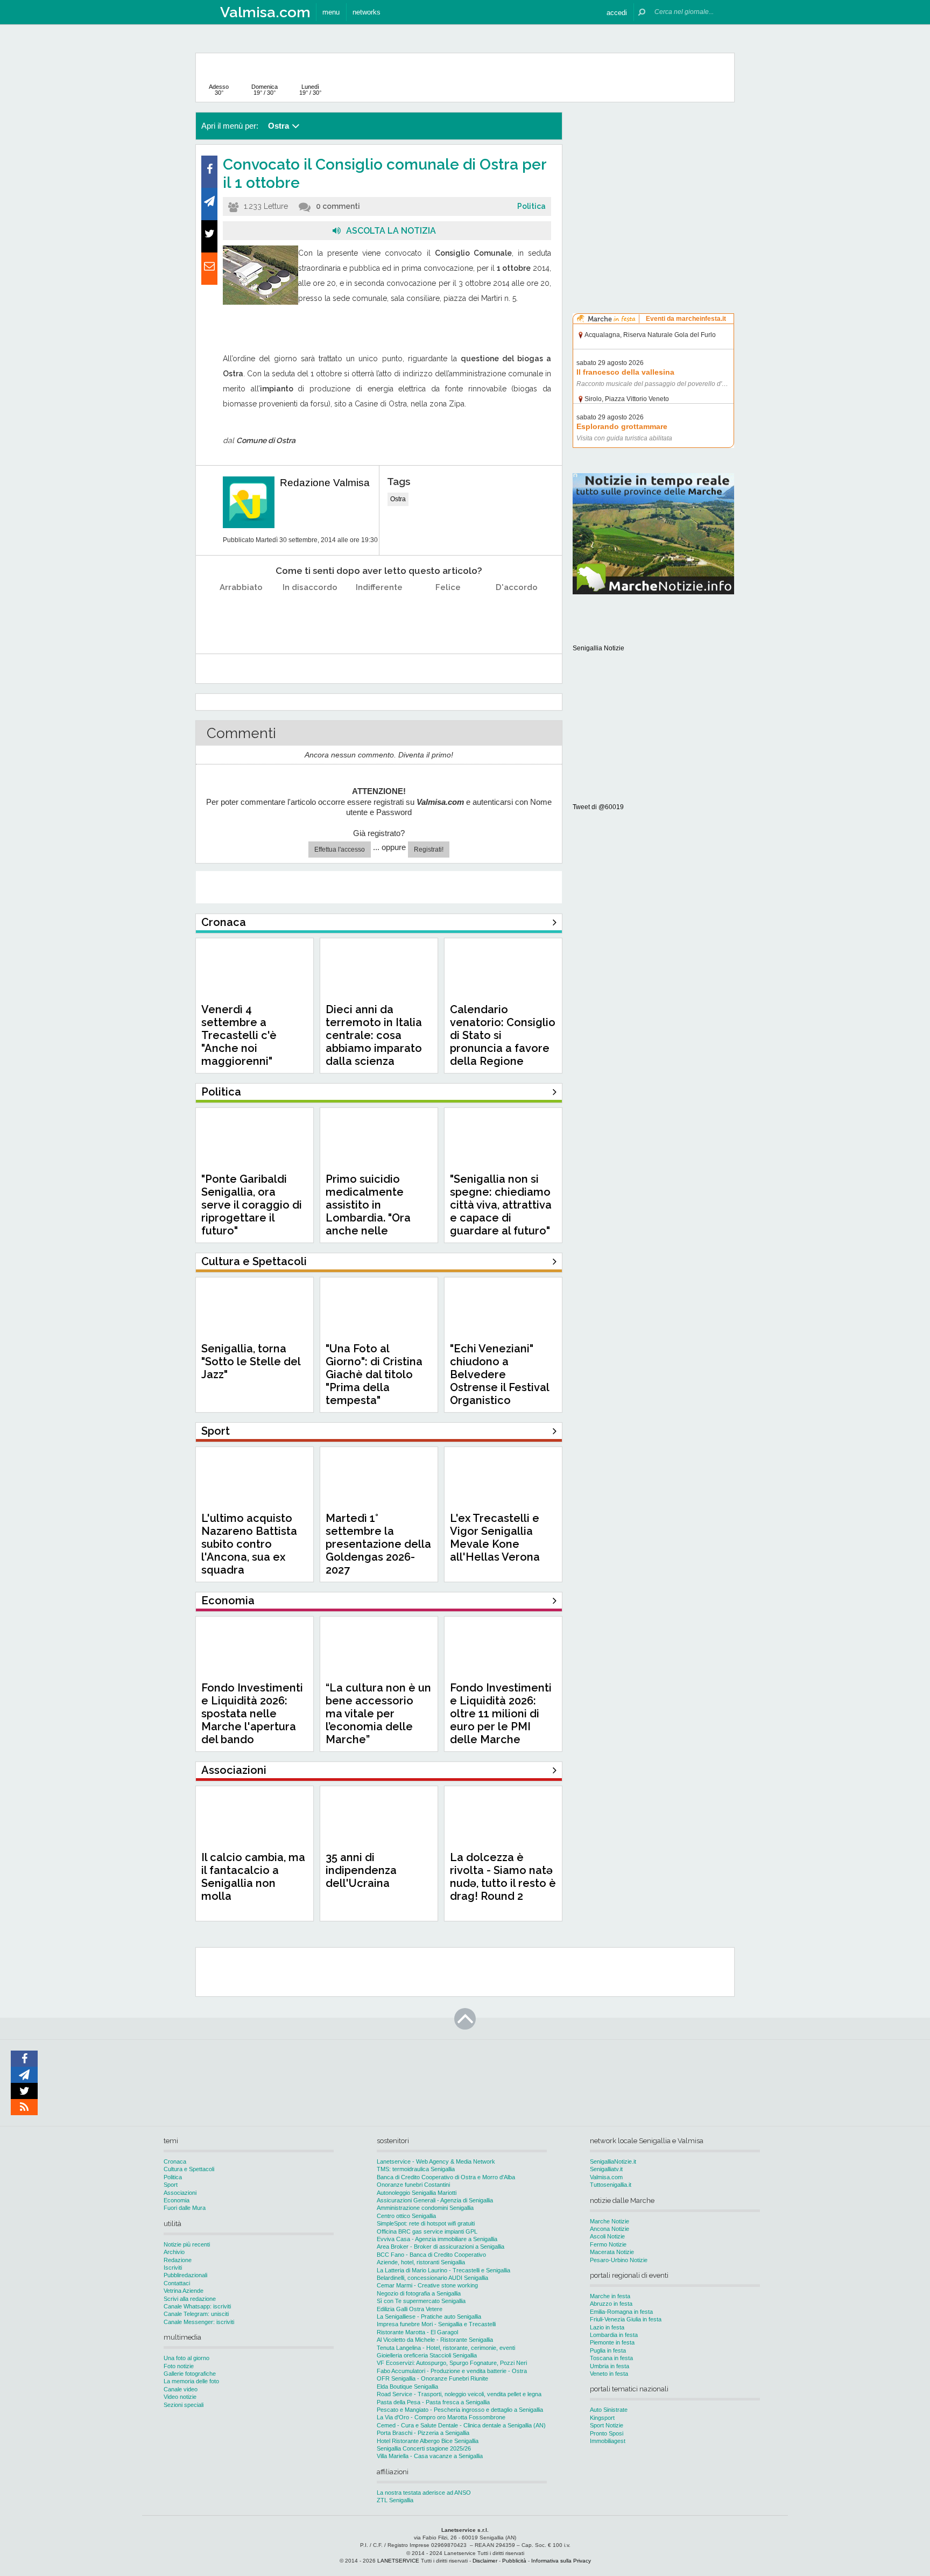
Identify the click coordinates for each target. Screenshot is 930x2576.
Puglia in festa (608, 2350)
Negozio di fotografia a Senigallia (419, 2293)
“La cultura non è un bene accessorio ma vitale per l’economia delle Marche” (378, 1714)
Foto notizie (179, 2366)
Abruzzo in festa (611, 2304)
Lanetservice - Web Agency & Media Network (436, 2161)
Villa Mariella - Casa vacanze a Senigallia (430, 2456)
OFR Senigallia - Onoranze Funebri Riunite (432, 2378)
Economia (177, 2200)
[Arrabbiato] (241, 615)
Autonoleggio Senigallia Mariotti (417, 2193)
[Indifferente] (379, 615)
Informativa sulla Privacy (561, 2561)
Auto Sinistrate (609, 2410)
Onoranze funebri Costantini (413, 2185)
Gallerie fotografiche (190, 2374)
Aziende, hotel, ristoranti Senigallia (421, 2262)
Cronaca (175, 2161)
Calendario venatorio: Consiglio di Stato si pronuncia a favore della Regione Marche (503, 1042)
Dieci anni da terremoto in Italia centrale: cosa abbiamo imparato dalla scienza (374, 1035)
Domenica (265, 90)
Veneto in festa (609, 2374)
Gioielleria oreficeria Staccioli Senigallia (427, 2355)
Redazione (178, 2260)
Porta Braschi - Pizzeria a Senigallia (423, 2433)
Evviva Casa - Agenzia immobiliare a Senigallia (437, 2239)
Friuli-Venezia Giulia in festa (626, 2319)
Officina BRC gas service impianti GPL (427, 2231)
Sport (171, 2185)
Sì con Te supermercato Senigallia (421, 2301)
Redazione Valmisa (325, 483)
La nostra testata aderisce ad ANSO (424, 2493)
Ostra (398, 499)
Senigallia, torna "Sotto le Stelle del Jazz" (251, 1361)
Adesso (219, 90)
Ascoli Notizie (607, 2236)
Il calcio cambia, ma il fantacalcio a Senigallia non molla (253, 1877)
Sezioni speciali (184, 2405)
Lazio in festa (607, 2327)
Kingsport (602, 2418)
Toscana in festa (611, 2358)
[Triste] (310, 615)
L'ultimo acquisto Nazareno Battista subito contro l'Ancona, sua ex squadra (249, 1544)
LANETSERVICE (398, 2561)
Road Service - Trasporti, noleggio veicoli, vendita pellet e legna (459, 2394)
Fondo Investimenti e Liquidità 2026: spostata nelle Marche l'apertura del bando (252, 1714)
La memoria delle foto (191, 2381)
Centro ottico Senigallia (406, 2216)
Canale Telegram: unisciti (196, 2314)
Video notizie (180, 2397)
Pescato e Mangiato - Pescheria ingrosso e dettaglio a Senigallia (460, 2410)
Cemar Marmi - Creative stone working (427, 2285)
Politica (531, 206)
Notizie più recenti (187, 2244)
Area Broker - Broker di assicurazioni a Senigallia (441, 2247)
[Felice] (448, 615)
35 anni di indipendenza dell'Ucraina (361, 1870)
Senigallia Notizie (598, 648)
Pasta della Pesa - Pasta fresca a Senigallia (433, 2402)
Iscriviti (173, 2268)
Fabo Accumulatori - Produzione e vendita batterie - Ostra (452, 2371)
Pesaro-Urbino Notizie (619, 2260)
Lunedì (310, 90)
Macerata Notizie (612, 2252)
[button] (617, 12)
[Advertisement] (653, 180)
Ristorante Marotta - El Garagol (417, 2332)
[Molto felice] (517, 615)
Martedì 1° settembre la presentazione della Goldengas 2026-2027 (378, 1544)
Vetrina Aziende (184, 2291)
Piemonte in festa (612, 2342)
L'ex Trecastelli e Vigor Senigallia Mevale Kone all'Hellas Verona (495, 1538)
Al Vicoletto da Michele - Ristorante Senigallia (435, 2340)
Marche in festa (610, 2296)
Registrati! (429, 850)
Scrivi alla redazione (190, 2299)
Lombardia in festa (614, 2335)
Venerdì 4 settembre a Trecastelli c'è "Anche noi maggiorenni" (239, 1035)
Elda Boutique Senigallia (407, 2387)
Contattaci (177, 2283)
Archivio (174, 2252)
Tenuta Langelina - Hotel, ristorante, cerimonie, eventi (446, 2348)
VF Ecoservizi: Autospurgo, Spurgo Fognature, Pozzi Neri (452, 2363)
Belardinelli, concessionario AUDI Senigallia (432, 2278)
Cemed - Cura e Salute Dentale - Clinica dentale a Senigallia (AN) (461, 2425)
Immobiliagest (608, 2441)
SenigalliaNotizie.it (613, 2161)
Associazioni (180, 2193)
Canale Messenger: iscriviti (199, 2322)
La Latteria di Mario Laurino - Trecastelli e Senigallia (443, 2270)
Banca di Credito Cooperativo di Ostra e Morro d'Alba (446, 2177)
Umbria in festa (610, 2366)
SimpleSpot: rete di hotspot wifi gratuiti (426, 2223)
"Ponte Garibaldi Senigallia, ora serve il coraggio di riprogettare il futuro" (252, 1205)
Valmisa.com (606, 2177)
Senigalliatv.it (606, 2169)
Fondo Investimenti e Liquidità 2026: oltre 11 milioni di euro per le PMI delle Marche (501, 1714)
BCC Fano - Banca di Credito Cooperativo (431, 2255)
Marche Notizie (610, 2221)
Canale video (181, 2389)
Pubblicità (514, 2561)
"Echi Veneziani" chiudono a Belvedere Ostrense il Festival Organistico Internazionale (499, 1381)
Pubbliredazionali (185, 2275)
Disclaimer (485, 2561)
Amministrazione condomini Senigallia (425, 2208)
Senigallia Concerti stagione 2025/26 (424, 2448)
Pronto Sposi (607, 2433)
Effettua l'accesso (340, 850)
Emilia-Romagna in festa (621, 2312)
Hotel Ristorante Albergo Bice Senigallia (428, 2441)
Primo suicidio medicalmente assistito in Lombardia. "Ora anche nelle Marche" (368, 1211)
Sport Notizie (607, 2425)
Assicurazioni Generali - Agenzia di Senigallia (435, 2200)
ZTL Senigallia (395, 2500)
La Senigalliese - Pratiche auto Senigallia (429, 2317)
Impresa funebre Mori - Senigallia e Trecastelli (436, 2324)
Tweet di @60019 (598, 807)
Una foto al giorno (186, 2358)
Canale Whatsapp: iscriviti (197, 2306)
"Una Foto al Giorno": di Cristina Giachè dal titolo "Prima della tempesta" (374, 1374)
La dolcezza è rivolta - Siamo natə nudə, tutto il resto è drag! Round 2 (503, 1877)
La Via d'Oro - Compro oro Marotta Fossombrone (441, 2417)
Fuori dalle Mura (185, 2208)
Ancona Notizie (610, 2229)
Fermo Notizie (608, 2244)
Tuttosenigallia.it (611, 2185)
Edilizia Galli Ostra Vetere (410, 2309)
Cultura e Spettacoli (189, 2169)
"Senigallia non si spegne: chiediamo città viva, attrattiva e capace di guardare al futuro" (501, 1205)
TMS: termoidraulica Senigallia (416, 2169)
